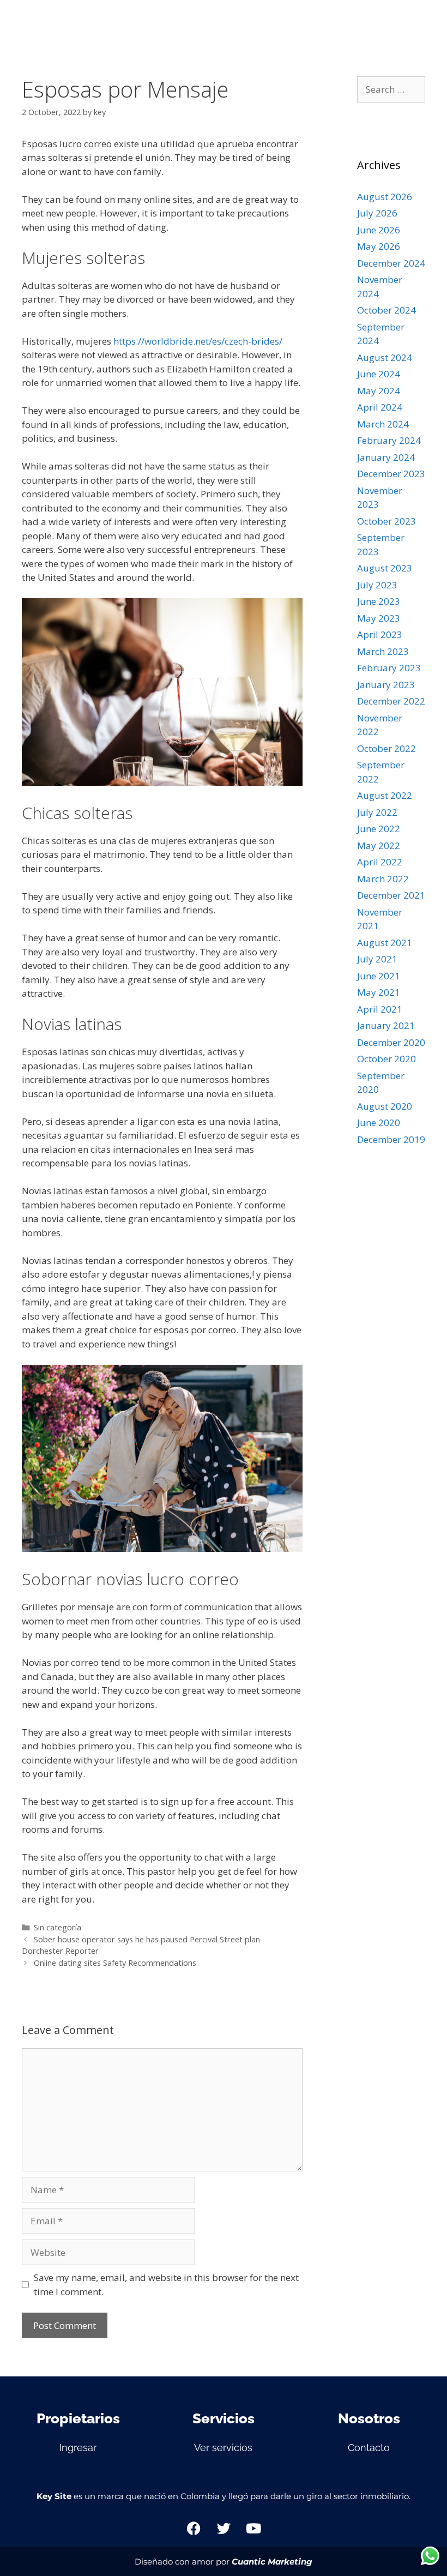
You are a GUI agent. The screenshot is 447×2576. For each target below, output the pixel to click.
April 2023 (380, 634)
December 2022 (391, 701)
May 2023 (379, 618)
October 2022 (386, 748)
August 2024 (385, 357)
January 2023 (386, 685)
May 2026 (379, 246)
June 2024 (379, 374)
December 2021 (391, 895)
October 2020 (386, 1059)
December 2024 (391, 263)
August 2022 (385, 795)
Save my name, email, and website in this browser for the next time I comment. (166, 2285)
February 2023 (389, 668)
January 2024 (386, 457)
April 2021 (380, 1009)
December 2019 (391, 1139)
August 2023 (385, 568)
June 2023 (379, 601)
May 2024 (379, 391)
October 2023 (386, 521)
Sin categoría (58, 1927)
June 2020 (379, 1123)
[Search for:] (391, 89)
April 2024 (380, 407)
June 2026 (379, 230)
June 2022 (379, 829)
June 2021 (379, 976)
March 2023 (383, 651)
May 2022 (379, 845)
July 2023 (377, 585)
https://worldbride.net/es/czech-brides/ (198, 341)
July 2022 (377, 812)
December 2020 (391, 1042)
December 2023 (391, 474)
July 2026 (377, 213)
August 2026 (385, 197)
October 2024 (386, 310)
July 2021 (377, 959)
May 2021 (379, 992)
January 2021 (386, 1025)
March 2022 (383, 879)
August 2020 (385, 1106)
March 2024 (383, 424)
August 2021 (385, 943)
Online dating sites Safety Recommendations (115, 1963)
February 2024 (389, 440)
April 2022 (380, 862)
